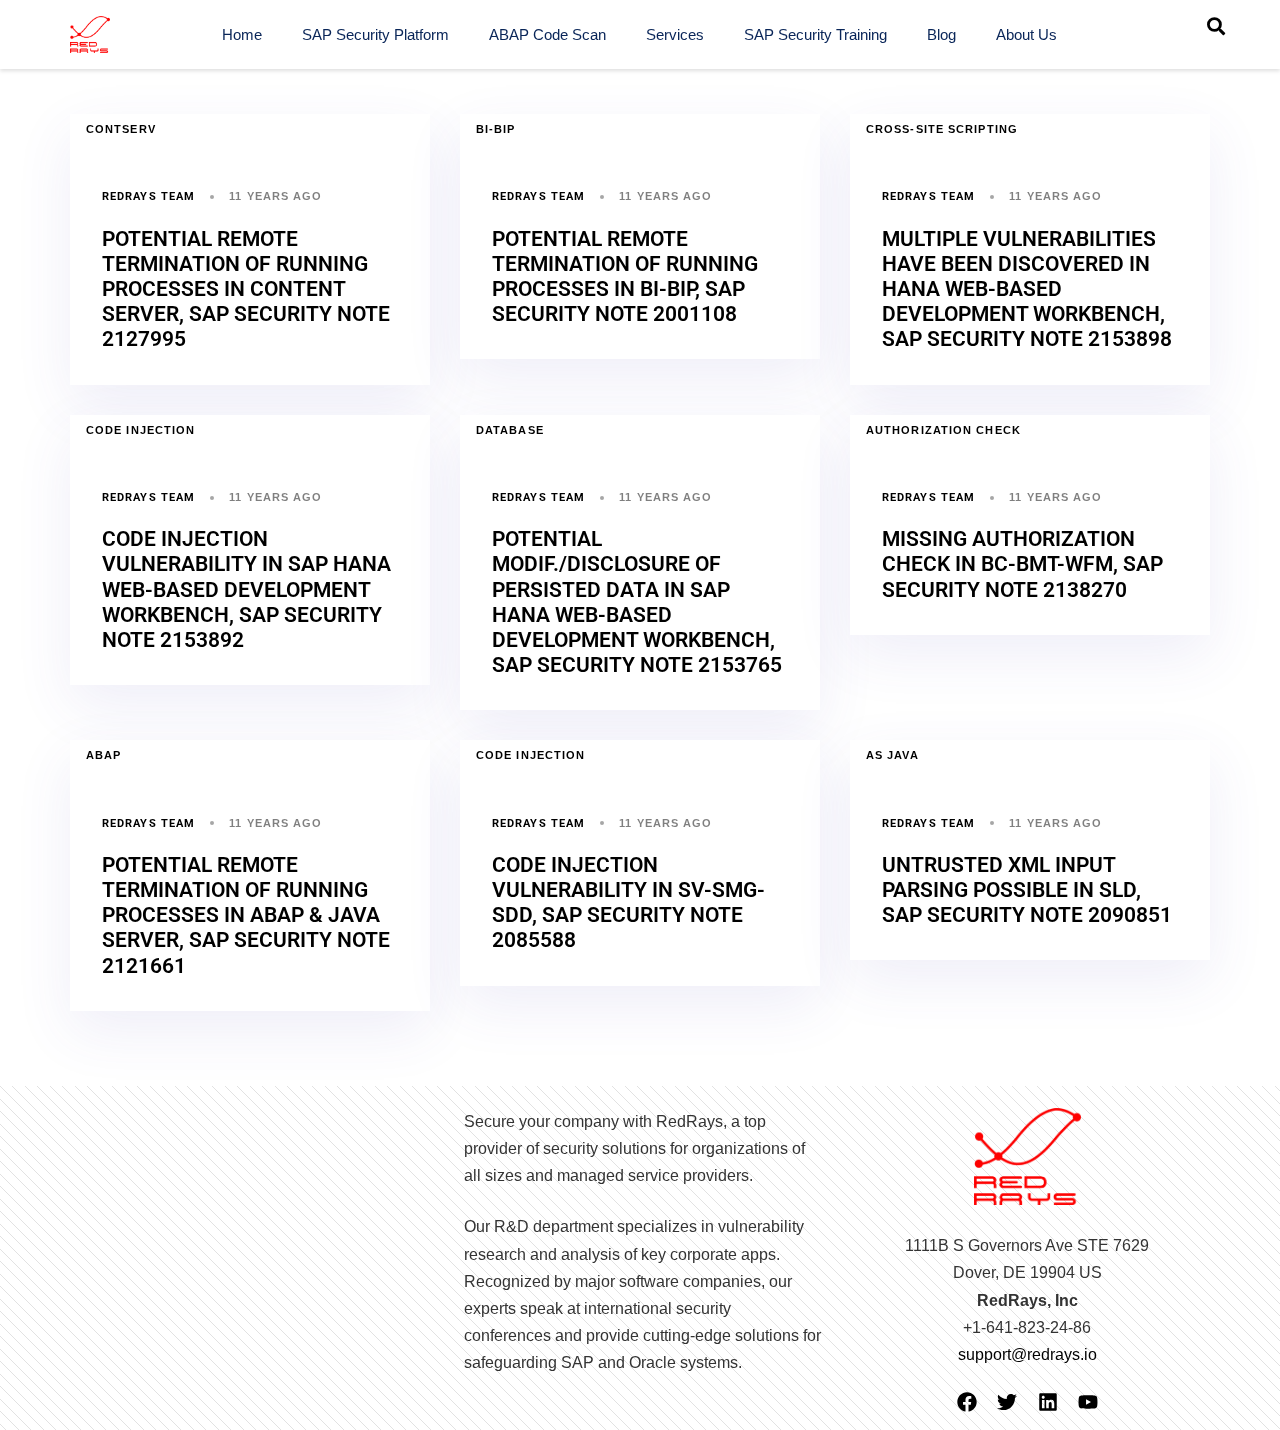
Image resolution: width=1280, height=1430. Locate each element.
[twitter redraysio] (1007, 1402)
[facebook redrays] (967, 1402)
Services (675, 34)
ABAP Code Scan (547, 34)
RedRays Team (148, 196)
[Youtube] (1088, 1402)
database (510, 430)
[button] (1216, 26)
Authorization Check (943, 430)
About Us (1026, 34)
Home (242, 34)
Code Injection (140, 430)
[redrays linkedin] (1048, 1402)
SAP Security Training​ (815, 34)
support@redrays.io (1027, 1354)
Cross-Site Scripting (942, 129)
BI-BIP (496, 129)
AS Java (892, 755)
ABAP (103, 755)
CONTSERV (121, 129)
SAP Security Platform (375, 34)
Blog (941, 34)
